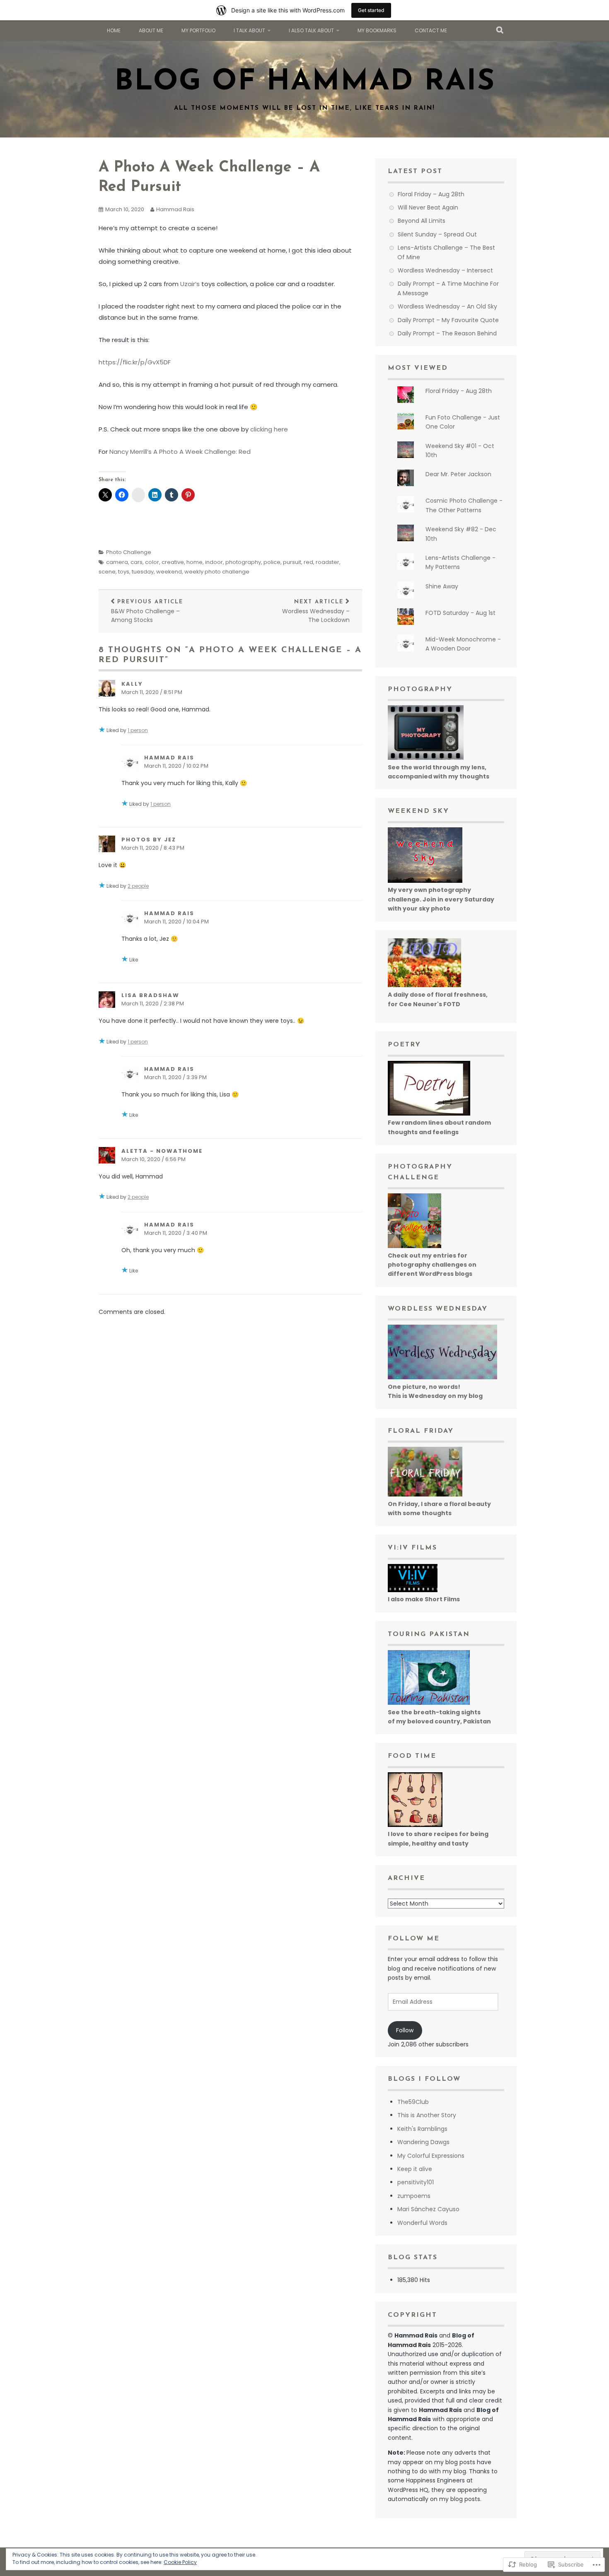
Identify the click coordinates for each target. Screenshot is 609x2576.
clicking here (269, 429)
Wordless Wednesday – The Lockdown (316, 612)
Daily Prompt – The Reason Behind (447, 333)
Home (114, 30)
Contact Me (431, 30)
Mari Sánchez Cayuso (428, 2209)
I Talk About (249, 30)
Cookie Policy (180, 2562)
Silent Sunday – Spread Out (437, 234)
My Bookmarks (377, 30)
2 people (138, 886)
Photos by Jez (149, 840)
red (308, 562)
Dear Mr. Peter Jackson (458, 474)
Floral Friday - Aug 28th (459, 391)
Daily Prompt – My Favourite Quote (448, 320)
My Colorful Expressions (431, 2156)
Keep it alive (415, 2169)
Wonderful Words (422, 2223)
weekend (169, 572)
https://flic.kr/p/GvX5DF (135, 362)
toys (124, 572)
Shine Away (442, 586)
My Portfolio (198, 30)
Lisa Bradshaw (150, 995)
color (152, 562)
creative (173, 562)
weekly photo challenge (217, 572)
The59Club (413, 2102)
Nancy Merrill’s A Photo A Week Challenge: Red (180, 452)
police (272, 562)
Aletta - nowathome (162, 1151)
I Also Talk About (311, 30)
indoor (214, 562)
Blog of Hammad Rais (305, 82)
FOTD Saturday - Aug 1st (460, 613)
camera (117, 562)
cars (137, 562)
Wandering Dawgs (423, 2142)
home (195, 562)
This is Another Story (427, 2115)
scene (107, 572)
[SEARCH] (500, 31)
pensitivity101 (416, 2182)
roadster (327, 562)
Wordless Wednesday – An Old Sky (447, 306)
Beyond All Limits (422, 221)
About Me (151, 30)
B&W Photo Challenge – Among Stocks (147, 612)
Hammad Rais (175, 209)
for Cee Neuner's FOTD (424, 1004)
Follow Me (414, 1939)
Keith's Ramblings (422, 2129)
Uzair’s (190, 284)
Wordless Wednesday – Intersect (445, 270)
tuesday (143, 572)
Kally (132, 684)
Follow (405, 2030)
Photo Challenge (129, 552)
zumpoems (414, 2196)
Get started (371, 10)
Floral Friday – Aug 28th (431, 194)
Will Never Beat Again (428, 207)
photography (243, 562)
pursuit (292, 562)
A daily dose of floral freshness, (438, 995)
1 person (138, 730)
